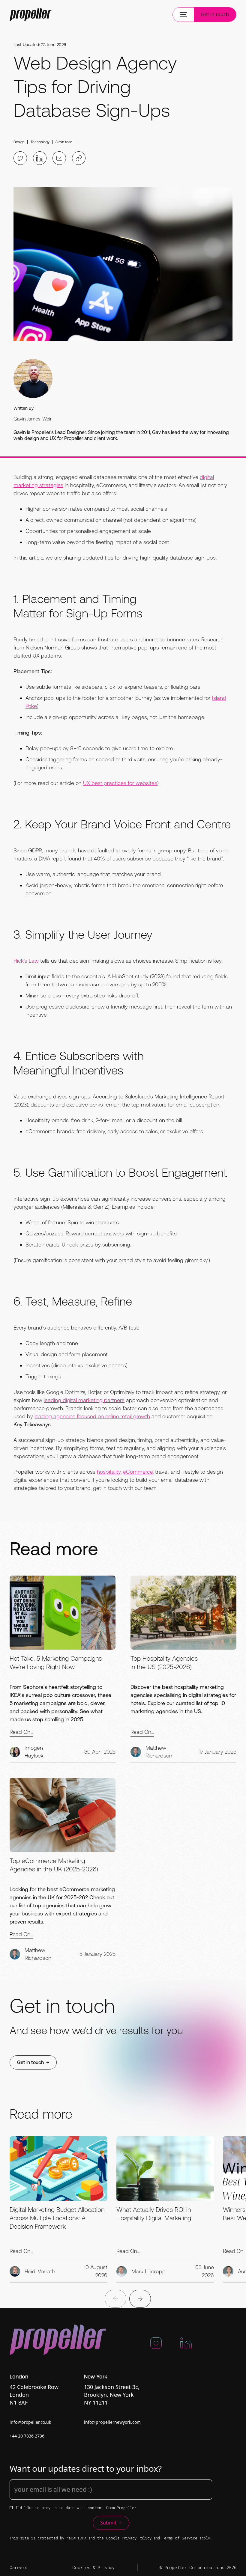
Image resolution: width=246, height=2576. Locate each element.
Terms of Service (180, 2538)
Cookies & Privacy (93, 2567)
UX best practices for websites (120, 783)
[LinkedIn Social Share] (40, 158)
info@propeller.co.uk (30, 2422)
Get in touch (215, 14)
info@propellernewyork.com (112, 2422)
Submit (108, 2523)
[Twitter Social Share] (20, 158)
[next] (140, 2299)
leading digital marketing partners (84, 1400)
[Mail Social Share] (59, 158)
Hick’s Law (26, 961)
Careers (18, 2567)
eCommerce (138, 1472)
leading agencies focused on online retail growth (92, 1416)
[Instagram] (156, 2346)
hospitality (109, 1472)
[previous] (115, 2299)
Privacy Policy (137, 2538)
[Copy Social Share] (79, 158)
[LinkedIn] (186, 2346)
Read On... (21, 1732)
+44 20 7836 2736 (27, 2436)
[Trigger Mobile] (31, 15)
